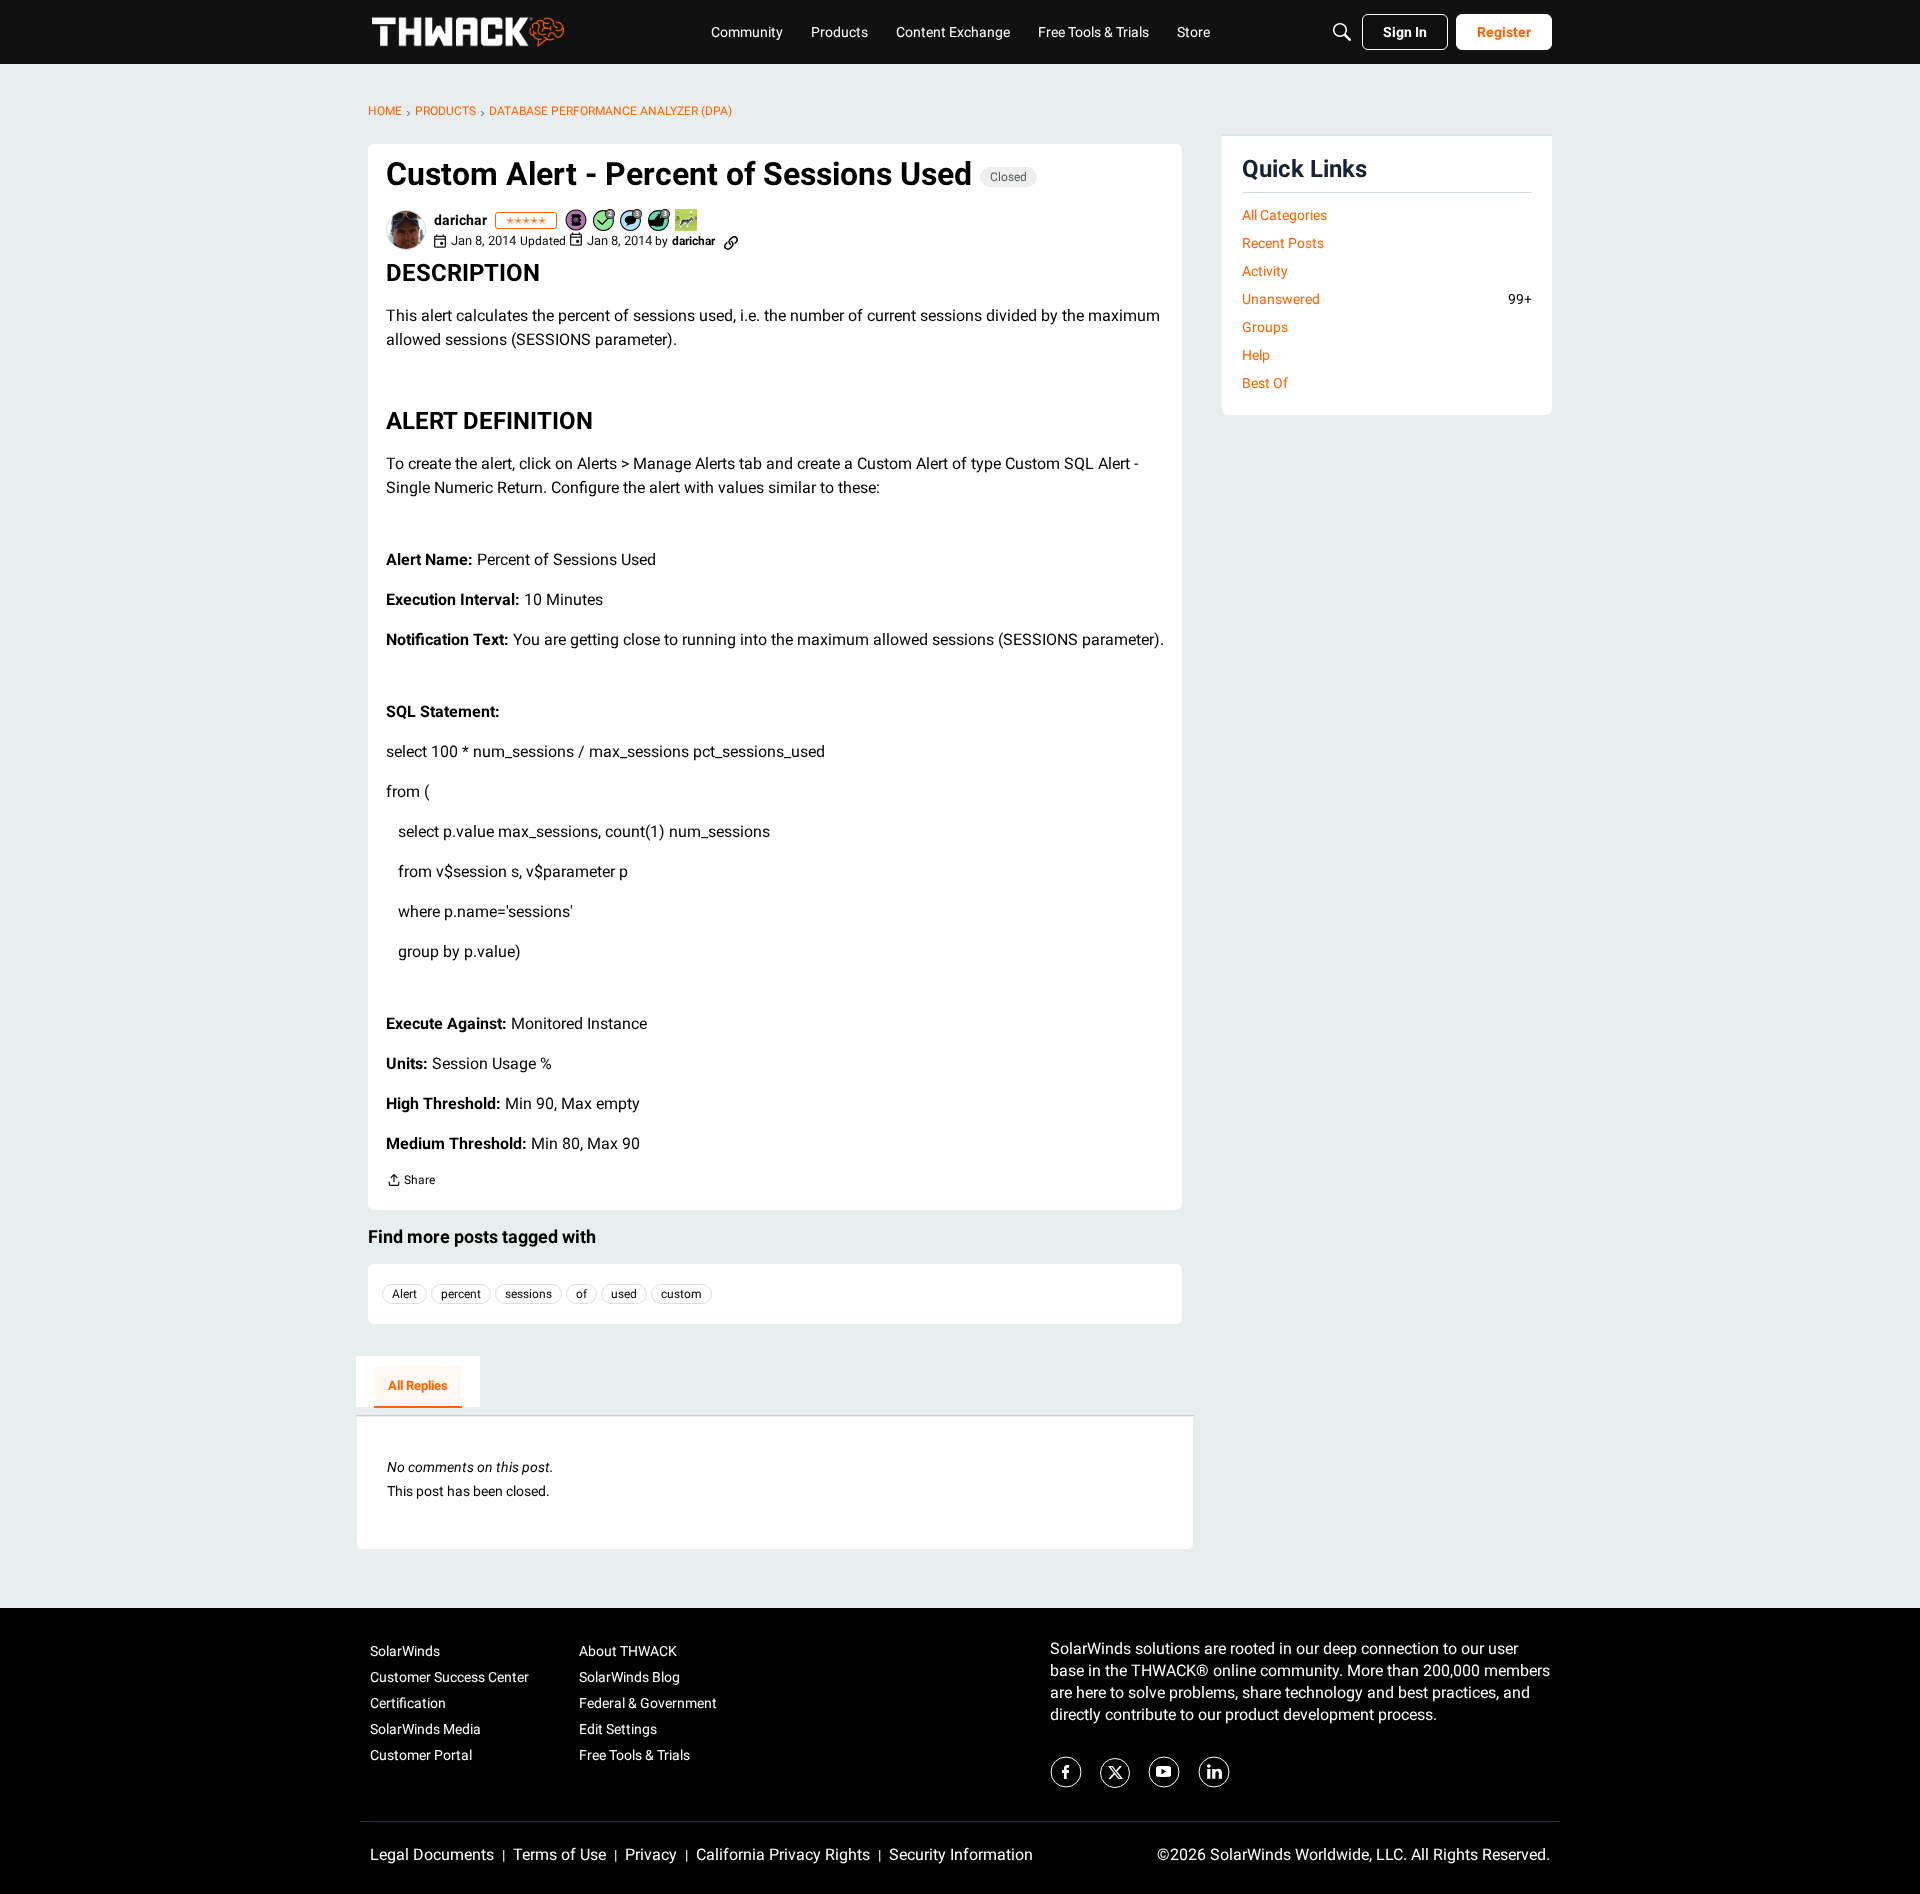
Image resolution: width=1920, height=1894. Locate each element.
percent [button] (461, 1294)
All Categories (1284, 215)
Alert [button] (404, 1294)
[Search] (1342, 32)
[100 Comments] (632, 221)
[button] (406, 230)
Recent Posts (1283, 243)
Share (410, 1182)
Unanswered (1387, 299)
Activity (1265, 271)
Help (1256, 355)
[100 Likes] (660, 221)
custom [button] (681, 1294)
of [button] (581, 1294)
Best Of (1265, 383)
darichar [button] (460, 220)
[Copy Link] (731, 241)
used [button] (624, 1294)
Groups (1265, 327)
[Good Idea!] (687, 221)
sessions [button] (528, 1294)
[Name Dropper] (577, 221)
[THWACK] (468, 32)
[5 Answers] (605, 221)
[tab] (418, 1387)
